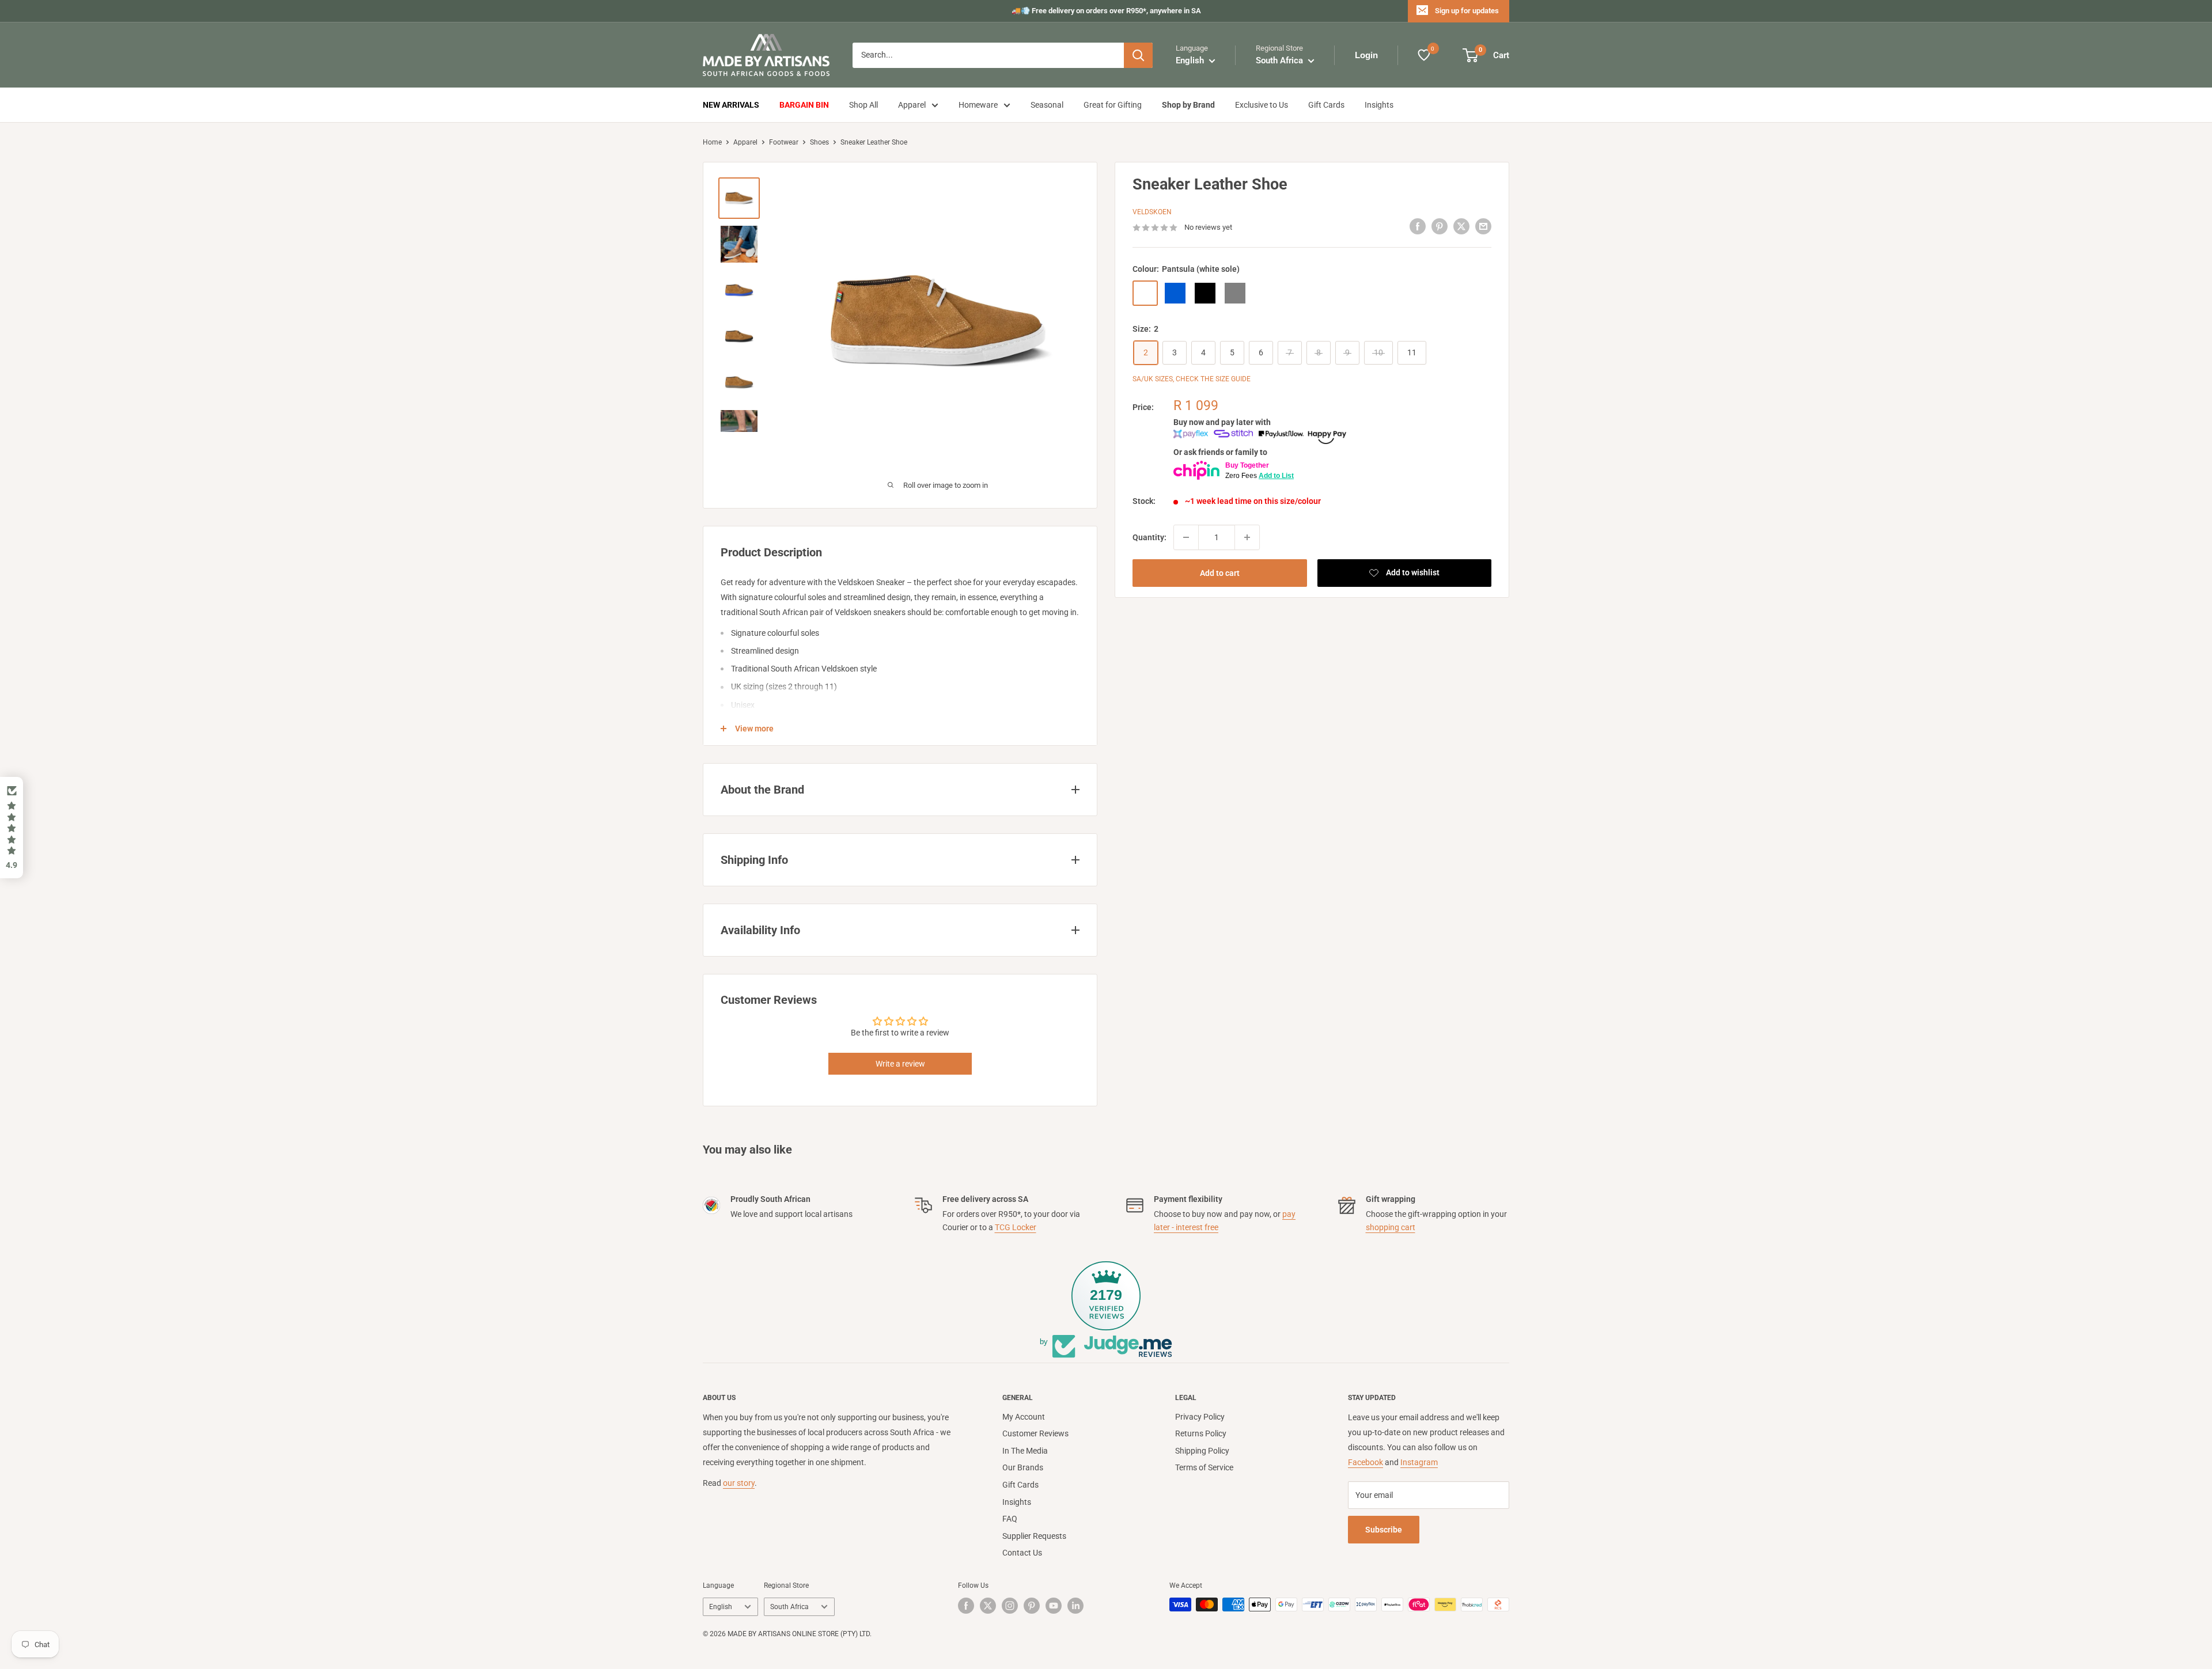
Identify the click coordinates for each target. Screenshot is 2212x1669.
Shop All (863, 105)
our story (739, 1483)
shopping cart (1391, 1227)
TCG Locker (1016, 1227)
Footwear (784, 142)
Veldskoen (1152, 212)
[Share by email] (1483, 226)
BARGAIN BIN (804, 105)
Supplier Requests (1034, 1536)
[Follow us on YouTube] (1054, 1606)
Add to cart (1220, 573)
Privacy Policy (1200, 1417)
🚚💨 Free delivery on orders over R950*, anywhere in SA (1106, 11)
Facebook (1366, 1462)
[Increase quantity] (1247, 537)
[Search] (1138, 55)
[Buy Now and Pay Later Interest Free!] (1260, 437)
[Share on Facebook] (1418, 226)
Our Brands (1023, 1467)
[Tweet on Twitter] (1461, 226)
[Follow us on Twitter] (988, 1606)
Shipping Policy (1202, 1451)
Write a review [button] (900, 1064)
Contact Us (1022, 1553)
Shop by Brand (1188, 105)
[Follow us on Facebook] (966, 1606)
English (721, 1607)
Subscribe (1384, 1530)
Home (712, 142)
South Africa (789, 1607)
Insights (1379, 105)
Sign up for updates (1467, 11)
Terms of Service (1204, 1467)
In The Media (1025, 1451)
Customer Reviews (1035, 1433)
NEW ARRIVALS (731, 105)
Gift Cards (1326, 105)
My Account (1024, 1417)
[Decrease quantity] (1186, 537)
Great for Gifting (1113, 105)
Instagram (1419, 1462)
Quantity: (1149, 537)
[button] (12, 828)
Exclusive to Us (1262, 105)
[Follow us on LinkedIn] (1075, 1606)
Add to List (1276, 476)
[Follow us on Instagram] (1010, 1606)
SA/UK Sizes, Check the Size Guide (1192, 379)
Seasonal (1047, 105)
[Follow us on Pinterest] (1032, 1606)
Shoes (819, 142)
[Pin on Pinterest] (1440, 226)
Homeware (978, 105)
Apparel (912, 105)
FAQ (1010, 1519)
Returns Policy (1201, 1433)
